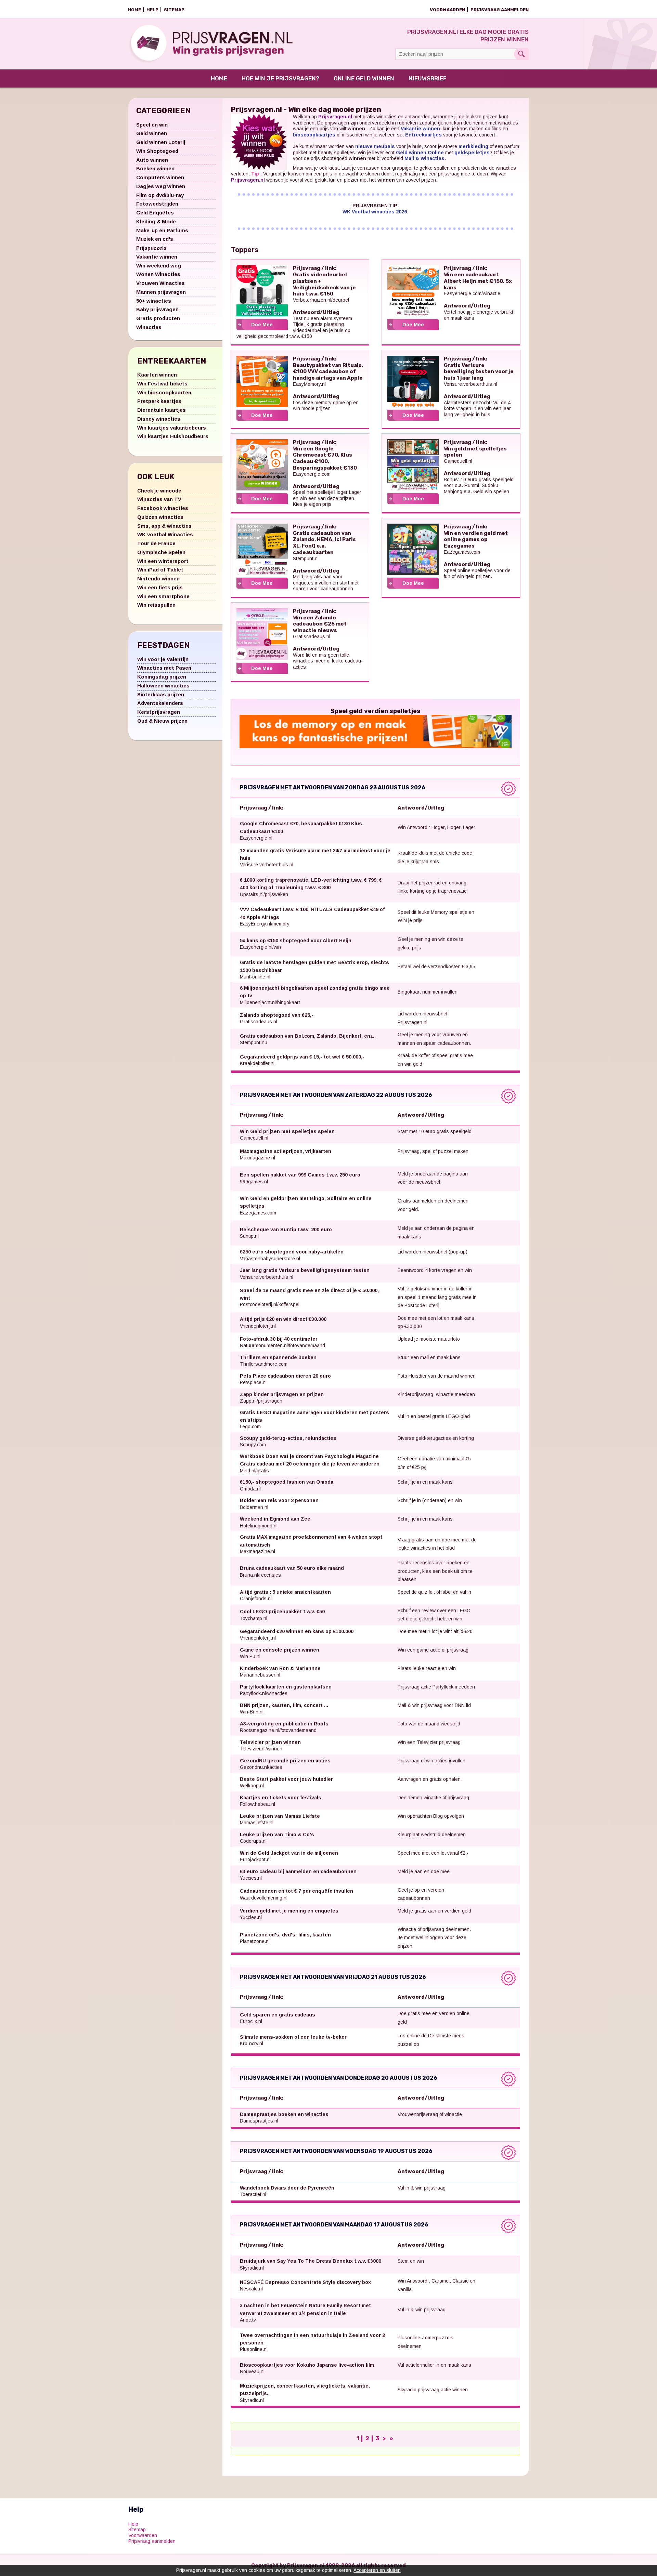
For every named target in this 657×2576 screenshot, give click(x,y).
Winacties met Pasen (164, 668)
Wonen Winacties (158, 274)
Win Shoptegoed (157, 151)
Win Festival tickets (162, 384)
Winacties (149, 327)
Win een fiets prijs (160, 587)
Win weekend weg (159, 266)
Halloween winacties (163, 686)
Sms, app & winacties (164, 526)
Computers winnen (160, 177)
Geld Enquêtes (155, 213)
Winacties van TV (159, 499)
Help (152, 10)
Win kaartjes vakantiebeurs (172, 428)
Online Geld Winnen (364, 78)
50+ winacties (154, 301)
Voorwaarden (447, 10)
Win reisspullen (156, 605)
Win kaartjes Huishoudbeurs (173, 436)
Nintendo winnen (158, 579)
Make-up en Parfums (162, 230)
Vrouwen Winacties (160, 283)
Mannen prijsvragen (161, 292)
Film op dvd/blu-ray (160, 195)
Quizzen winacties (160, 517)
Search (521, 54)
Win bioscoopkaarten (164, 392)
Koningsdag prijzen (162, 677)
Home (134, 10)
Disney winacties (159, 419)
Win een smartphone (163, 596)
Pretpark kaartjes (159, 401)
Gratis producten (158, 318)
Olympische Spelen (161, 552)
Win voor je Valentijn (163, 659)
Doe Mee (262, 325)
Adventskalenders (160, 703)
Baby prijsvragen (157, 309)
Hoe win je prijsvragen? (280, 78)
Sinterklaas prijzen (161, 694)
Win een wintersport (163, 561)
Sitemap (174, 10)
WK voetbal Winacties (165, 534)
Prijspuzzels (151, 248)
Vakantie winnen (157, 257)
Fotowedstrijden (157, 204)
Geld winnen (152, 133)
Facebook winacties (163, 508)
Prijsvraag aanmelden (500, 10)
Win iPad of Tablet (160, 570)
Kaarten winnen (157, 375)
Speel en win (152, 125)
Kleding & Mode (156, 221)
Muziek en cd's (155, 239)
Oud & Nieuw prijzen (162, 721)
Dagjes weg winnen (161, 186)
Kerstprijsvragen (159, 712)
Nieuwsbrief (428, 78)
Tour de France (156, 543)
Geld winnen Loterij (161, 142)
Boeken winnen (155, 168)
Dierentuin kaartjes (162, 410)
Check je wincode (159, 491)
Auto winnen (152, 160)
